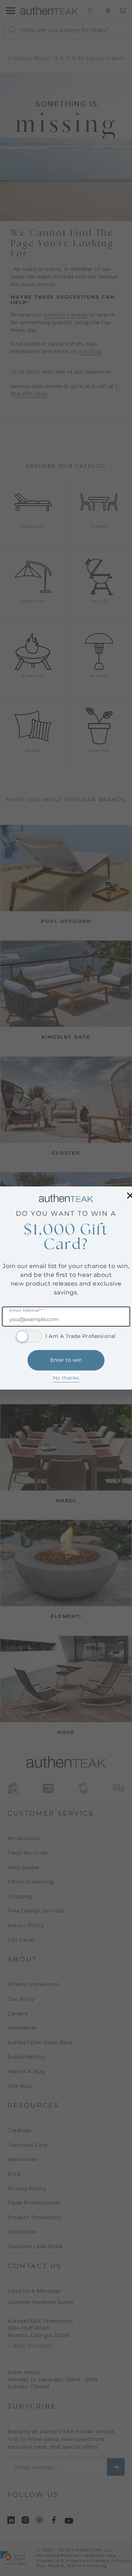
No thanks (66, 1378)
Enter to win (66, 1360)
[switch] (29, 1336)
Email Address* (27, 1311)
